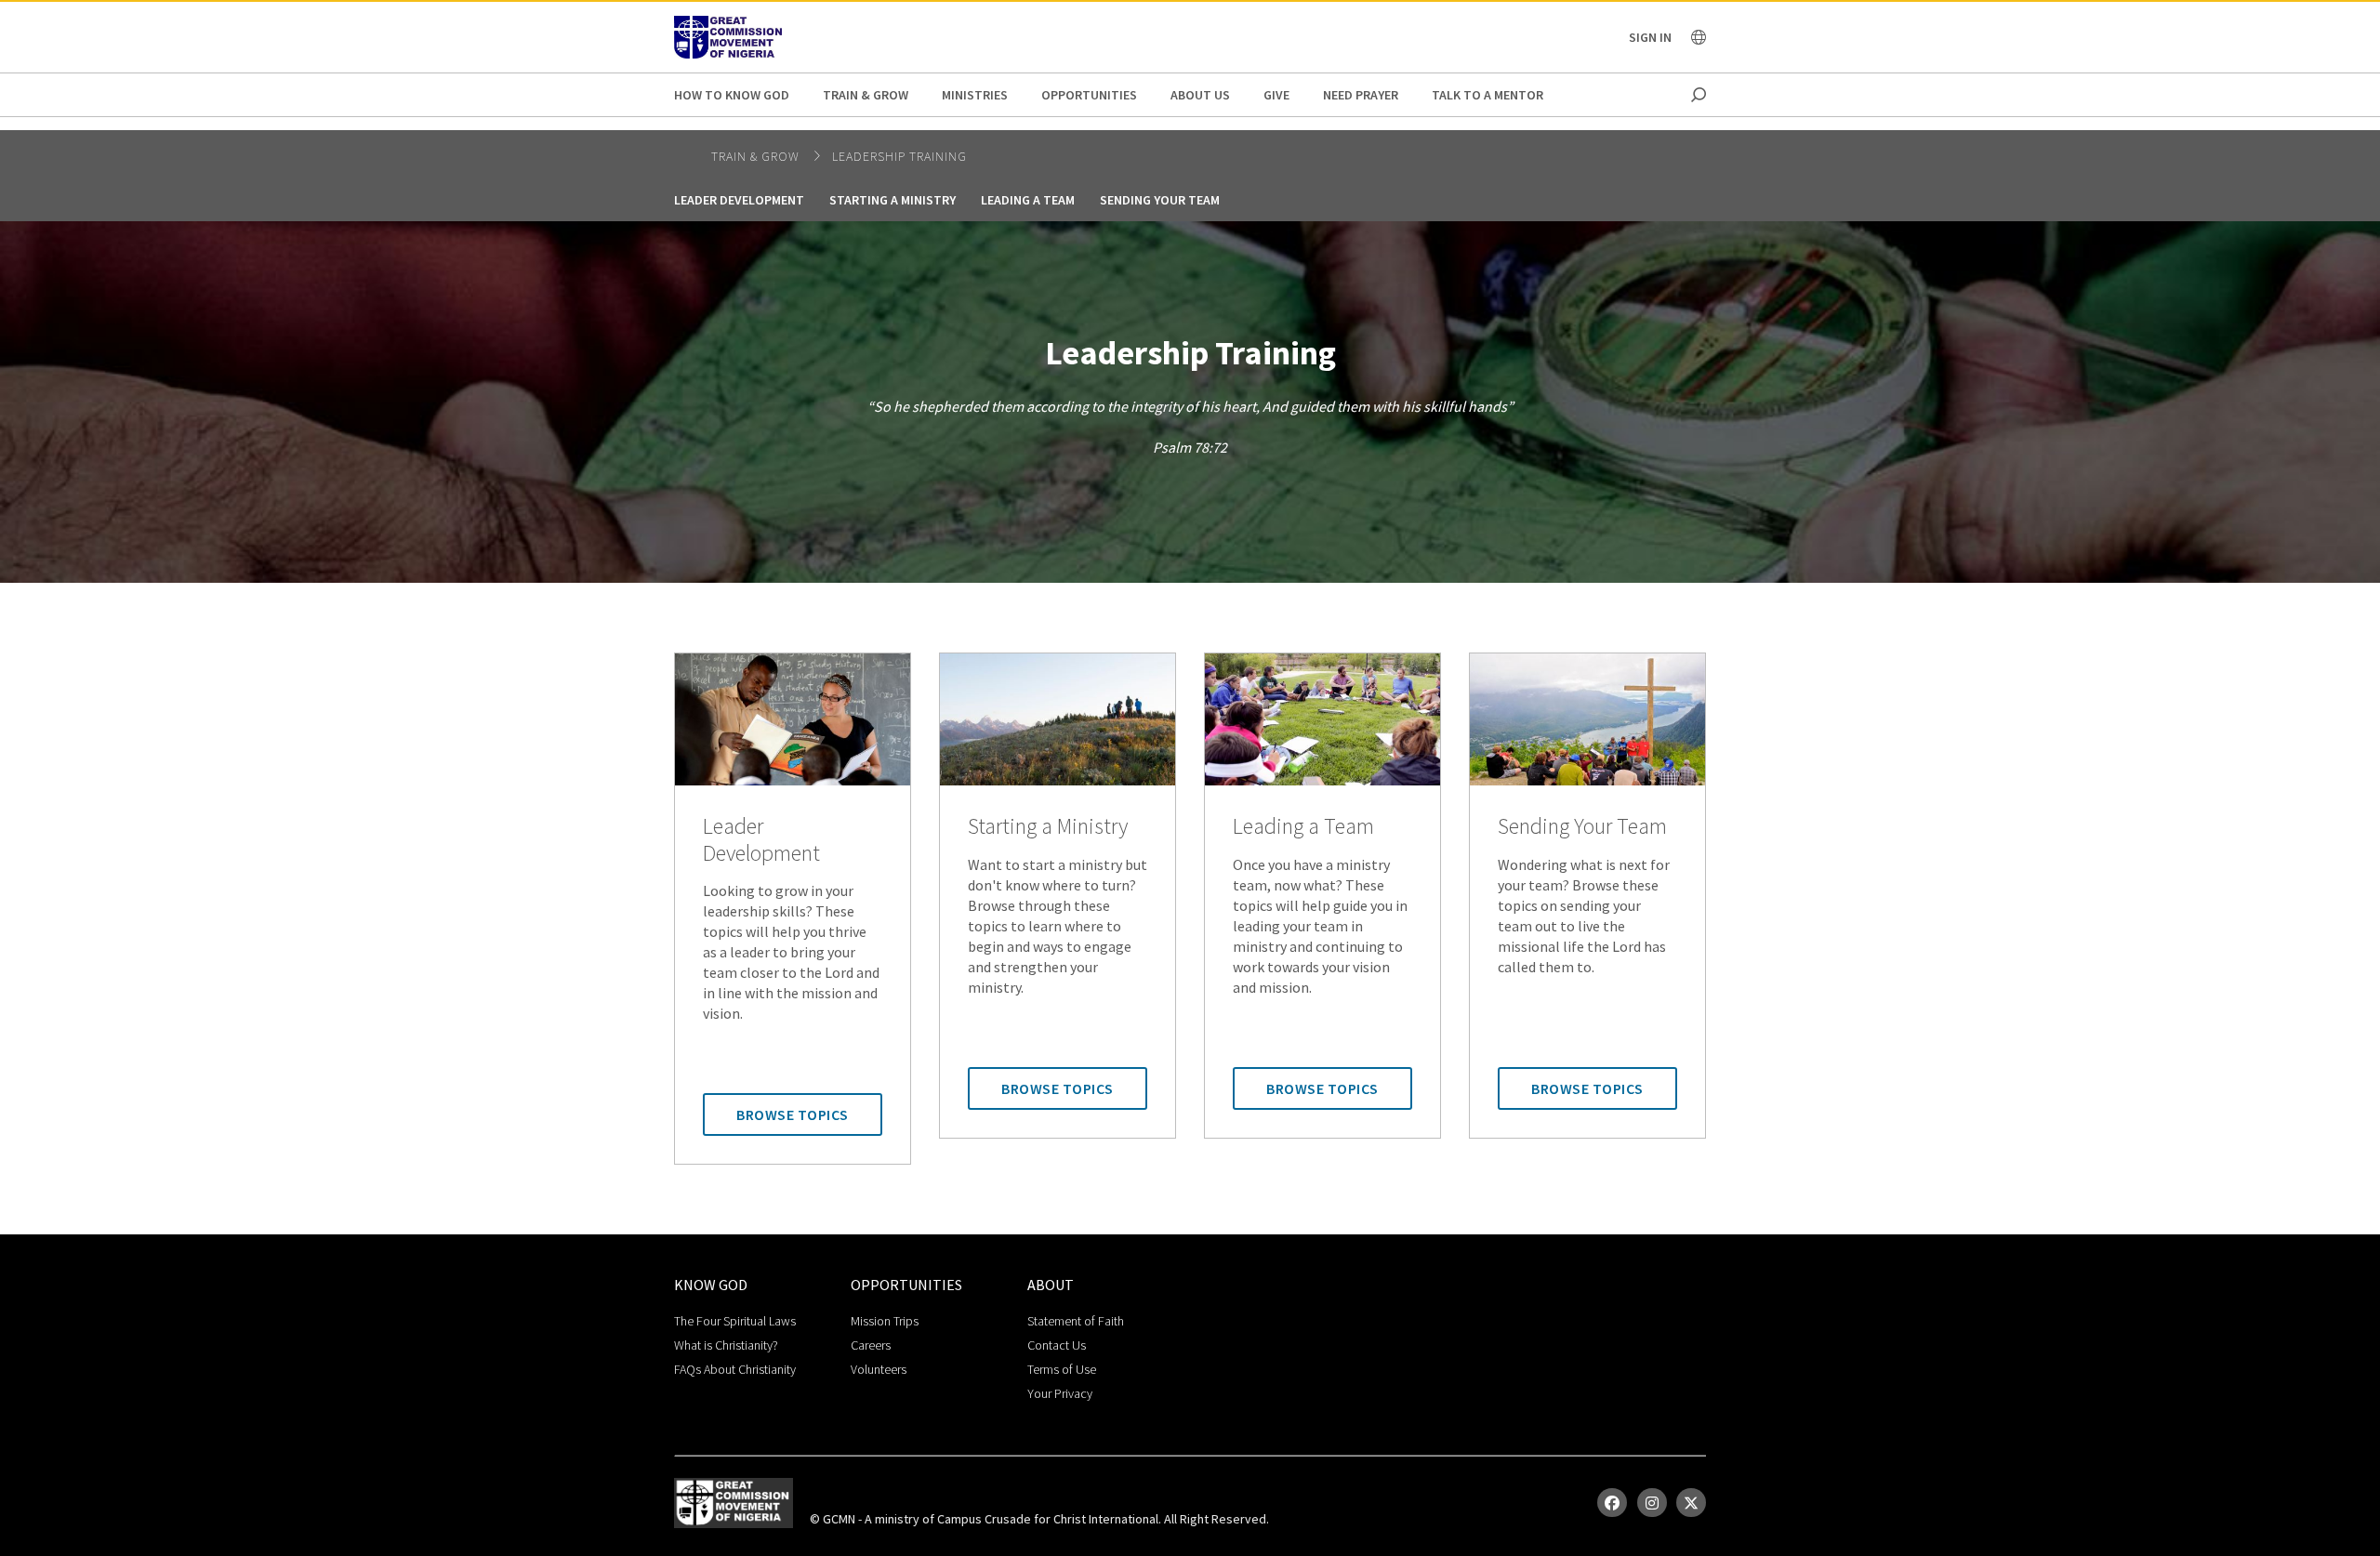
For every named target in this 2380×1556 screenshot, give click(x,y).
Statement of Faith (1076, 1321)
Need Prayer (1361, 95)
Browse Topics (793, 1114)
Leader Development (739, 200)
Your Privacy (1060, 1393)
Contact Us (1057, 1345)
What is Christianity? (726, 1345)
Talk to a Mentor (1487, 95)
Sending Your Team (1160, 200)
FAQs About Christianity (735, 1369)
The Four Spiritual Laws (735, 1321)
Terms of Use (1062, 1369)
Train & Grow (866, 95)
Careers (871, 1345)
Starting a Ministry (892, 200)
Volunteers (879, 1369)
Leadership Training (899, 156)
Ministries (975, 95)
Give (1276, 95)
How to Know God (732, 95)
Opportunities (1089, 95)
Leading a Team (1028, 200)
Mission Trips (885, 1321)
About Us (1200, 95)
